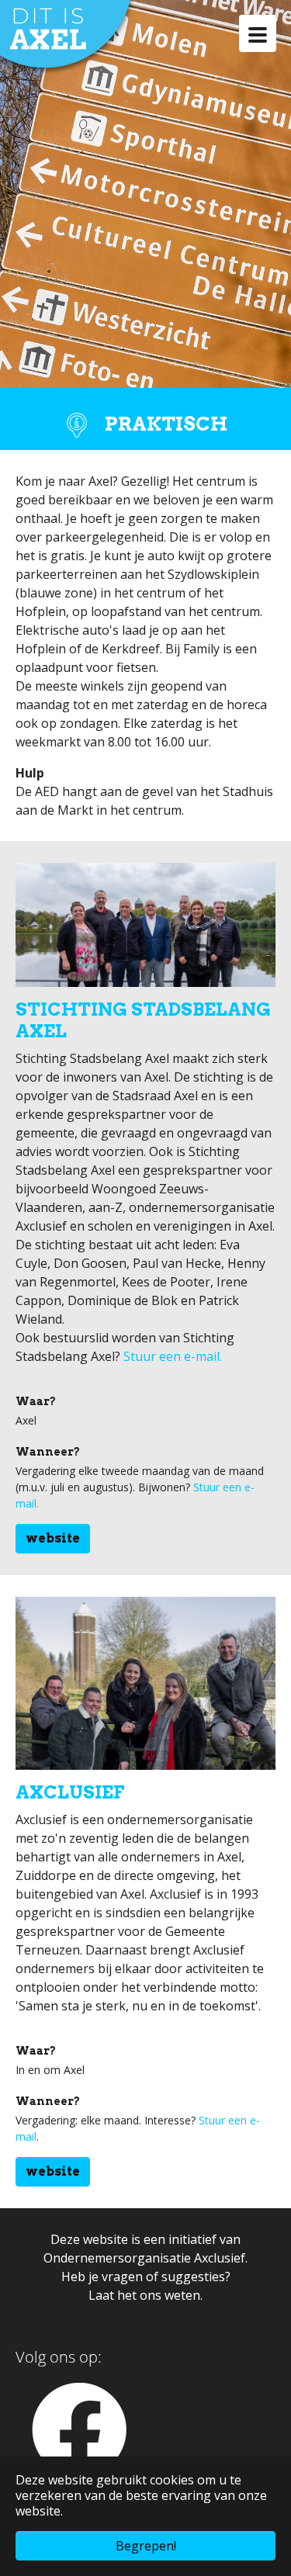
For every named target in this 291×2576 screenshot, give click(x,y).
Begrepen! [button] (146, 2546)
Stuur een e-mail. (171, 1356)
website (53, 1538)
